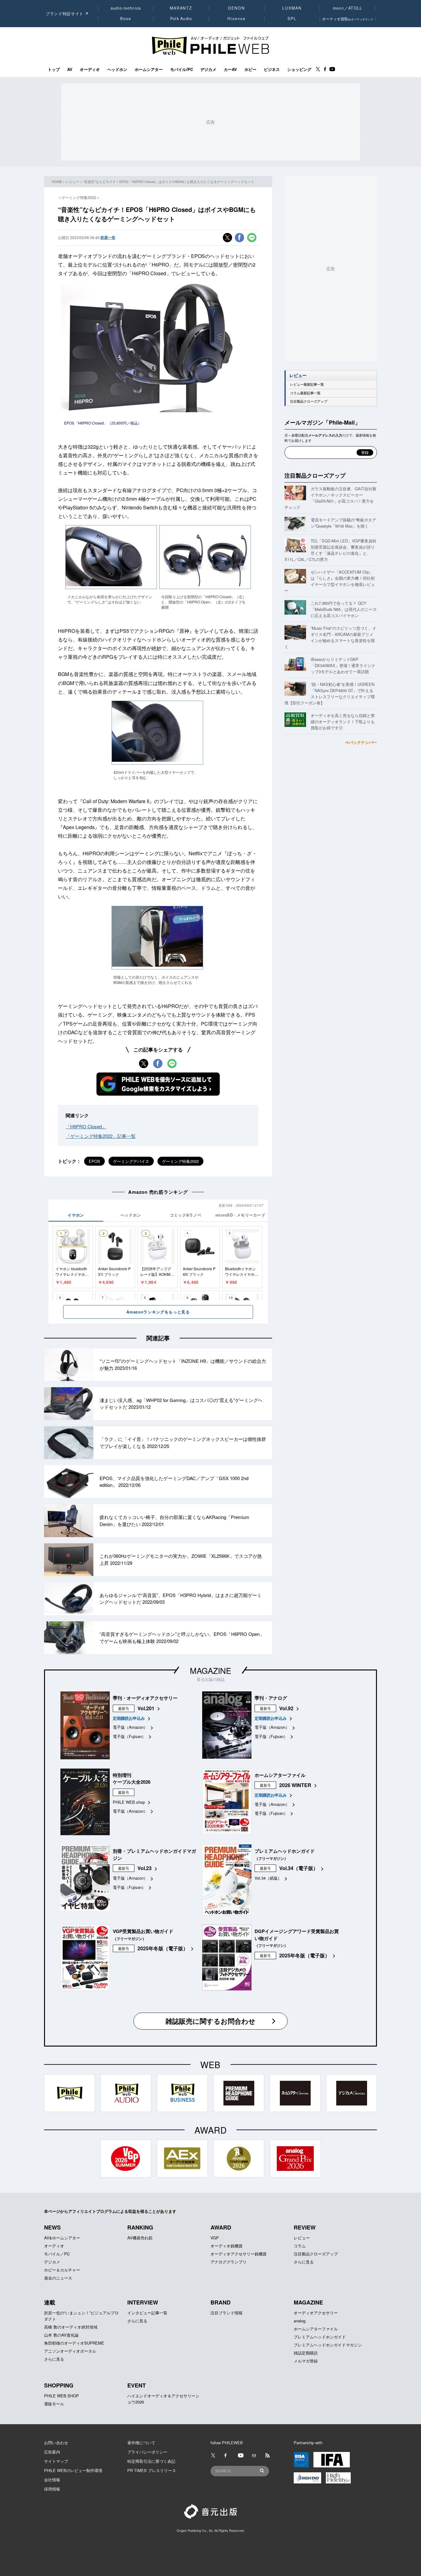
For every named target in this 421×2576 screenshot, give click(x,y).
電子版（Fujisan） (129, 1736)
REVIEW (305, 2227)
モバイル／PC (57, 2254)
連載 (50, 2302)
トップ (54, 69)
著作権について (141, 2443)
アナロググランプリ (229, 2262)
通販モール (54, 2404)
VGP (215, 2238)
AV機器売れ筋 (140, 2238)
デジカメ (208, 69)
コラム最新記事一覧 (305, 393)
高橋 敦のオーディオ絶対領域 (71, 2327)
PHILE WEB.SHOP (61, 2396)
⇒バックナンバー (361, 742)
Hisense (236, 19)
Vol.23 (145, 1868)
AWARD (221, 2227)
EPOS (94, 1161)
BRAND (221, 2302)
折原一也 (108, 237)
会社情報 (52, 2480)
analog (300, 2321)
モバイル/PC (182, 69)
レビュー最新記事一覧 (307, 384)
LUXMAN (292, 8)
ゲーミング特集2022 (180, 1161)
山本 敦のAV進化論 (61, 2335)
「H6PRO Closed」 (86, 1126)
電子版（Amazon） (130, 1727)
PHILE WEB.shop (129, 1802)
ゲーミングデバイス (131, 1161)
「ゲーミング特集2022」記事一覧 (101, 1136)
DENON (236, 8)
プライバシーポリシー (147, 2452)
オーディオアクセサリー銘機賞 (239, 2254)
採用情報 (52, 2489)
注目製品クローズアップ (309, 401)
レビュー (72, 181)
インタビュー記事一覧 (147, 2313)
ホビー (250, 69)
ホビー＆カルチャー (62, 2270)
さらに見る (304, 2262)
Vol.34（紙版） (268, 1878)
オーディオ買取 (348, 19)
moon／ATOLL (348, 8)
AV (70, 69)
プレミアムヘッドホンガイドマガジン (328, 2345)
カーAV (230, 69)
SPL (292, 19)
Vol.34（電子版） (299, 1868)
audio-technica (126, 8)
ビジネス (272, 69)
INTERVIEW (143, 2302)
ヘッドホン (117, 69)
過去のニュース (58, 2278)
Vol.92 (286, 1708)
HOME (57, 181)
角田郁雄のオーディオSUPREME (74, 2343)
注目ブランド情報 (227, 2313)
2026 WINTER (295, 1785)
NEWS (52, 2227)
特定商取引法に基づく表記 (151, 2461)
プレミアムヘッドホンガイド (320, 2337)
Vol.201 (146, 1708)
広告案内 (52, 2452)
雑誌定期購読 (306, 2353)
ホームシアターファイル (316, 2329)
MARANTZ (181, 8)
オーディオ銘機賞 (227, 2246)
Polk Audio (181, 19)
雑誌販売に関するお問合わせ (211, 2021)
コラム (300, 2246)
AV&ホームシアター (62, 2238)
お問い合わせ (56, 2443)
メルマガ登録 (306, 2361)
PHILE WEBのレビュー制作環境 (73, 2470)
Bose (126, 19)
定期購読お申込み (129, 1718)
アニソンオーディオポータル (70, 2351)
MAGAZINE (211, 1670)
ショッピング (299, 69)
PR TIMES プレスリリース (152, 2470)
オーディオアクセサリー (316, 2313)
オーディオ (90, 69)
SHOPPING (59, 2385)
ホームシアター (149, 69)
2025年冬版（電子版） (163, 1948)
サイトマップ (56, 2461)
